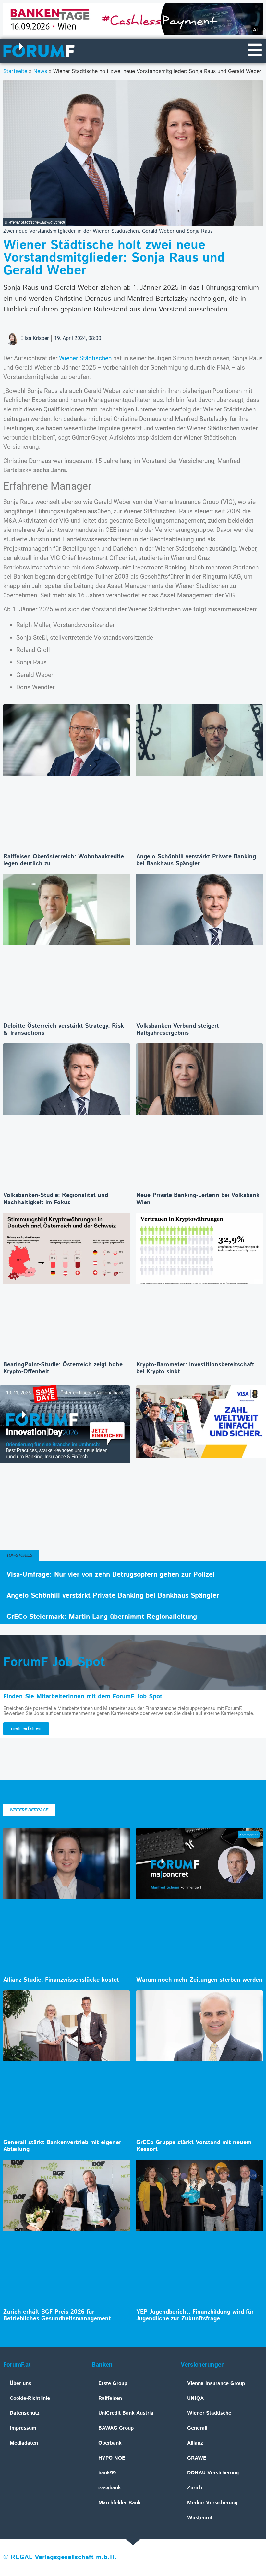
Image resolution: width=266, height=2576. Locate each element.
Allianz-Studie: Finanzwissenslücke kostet (61, 1980)
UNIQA (195, 2398)
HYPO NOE (112, 2458)
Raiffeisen (110, 2398)
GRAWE (197, 2458)
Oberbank (110, 2443)
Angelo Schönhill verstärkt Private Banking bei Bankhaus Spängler (196, 860)
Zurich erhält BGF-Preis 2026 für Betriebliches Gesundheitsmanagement (57, 2315)
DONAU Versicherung (213, 2473)
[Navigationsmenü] (255, 50)
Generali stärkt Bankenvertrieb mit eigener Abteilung (62, 2146)
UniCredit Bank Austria (126, 2413)
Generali (197, 2428)
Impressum (23, 2428)
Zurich (195, 2488)
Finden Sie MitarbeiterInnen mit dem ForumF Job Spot (83, 1697)
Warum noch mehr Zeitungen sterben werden (199, 1980)
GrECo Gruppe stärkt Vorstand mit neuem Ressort (194, 2146)
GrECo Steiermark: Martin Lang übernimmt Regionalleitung (102, 1617)
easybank (110, 2488)
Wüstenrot (200, 2518)
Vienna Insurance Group (216, 2383)
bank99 (107, 2473)
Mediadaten (24, 2443)
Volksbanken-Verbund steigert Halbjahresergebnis (178, 1030)
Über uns (20, 2383)
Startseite (15, 71)
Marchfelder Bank (120, 2503)
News (40, 71)
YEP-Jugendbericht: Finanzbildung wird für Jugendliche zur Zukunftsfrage (195, 2315)
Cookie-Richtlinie (30, 2398)
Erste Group (113, 2383)
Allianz (195, 2443)
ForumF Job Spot (54, 1662)
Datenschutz (25, 2413)
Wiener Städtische (209, 2413)
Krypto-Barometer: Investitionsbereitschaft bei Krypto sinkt (195, 1368)
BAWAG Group (116, 2428)
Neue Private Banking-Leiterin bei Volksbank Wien (198, 1199)
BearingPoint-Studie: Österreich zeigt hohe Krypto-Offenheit (63, 1368)
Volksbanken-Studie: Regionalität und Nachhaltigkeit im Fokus (56, 1199)
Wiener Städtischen (85, 358)
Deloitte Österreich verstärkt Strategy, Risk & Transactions (64, 1030)
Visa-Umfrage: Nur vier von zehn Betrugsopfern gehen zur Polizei (111, 1575)
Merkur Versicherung (212, 2503)
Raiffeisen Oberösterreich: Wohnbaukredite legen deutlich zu (64, 860)
